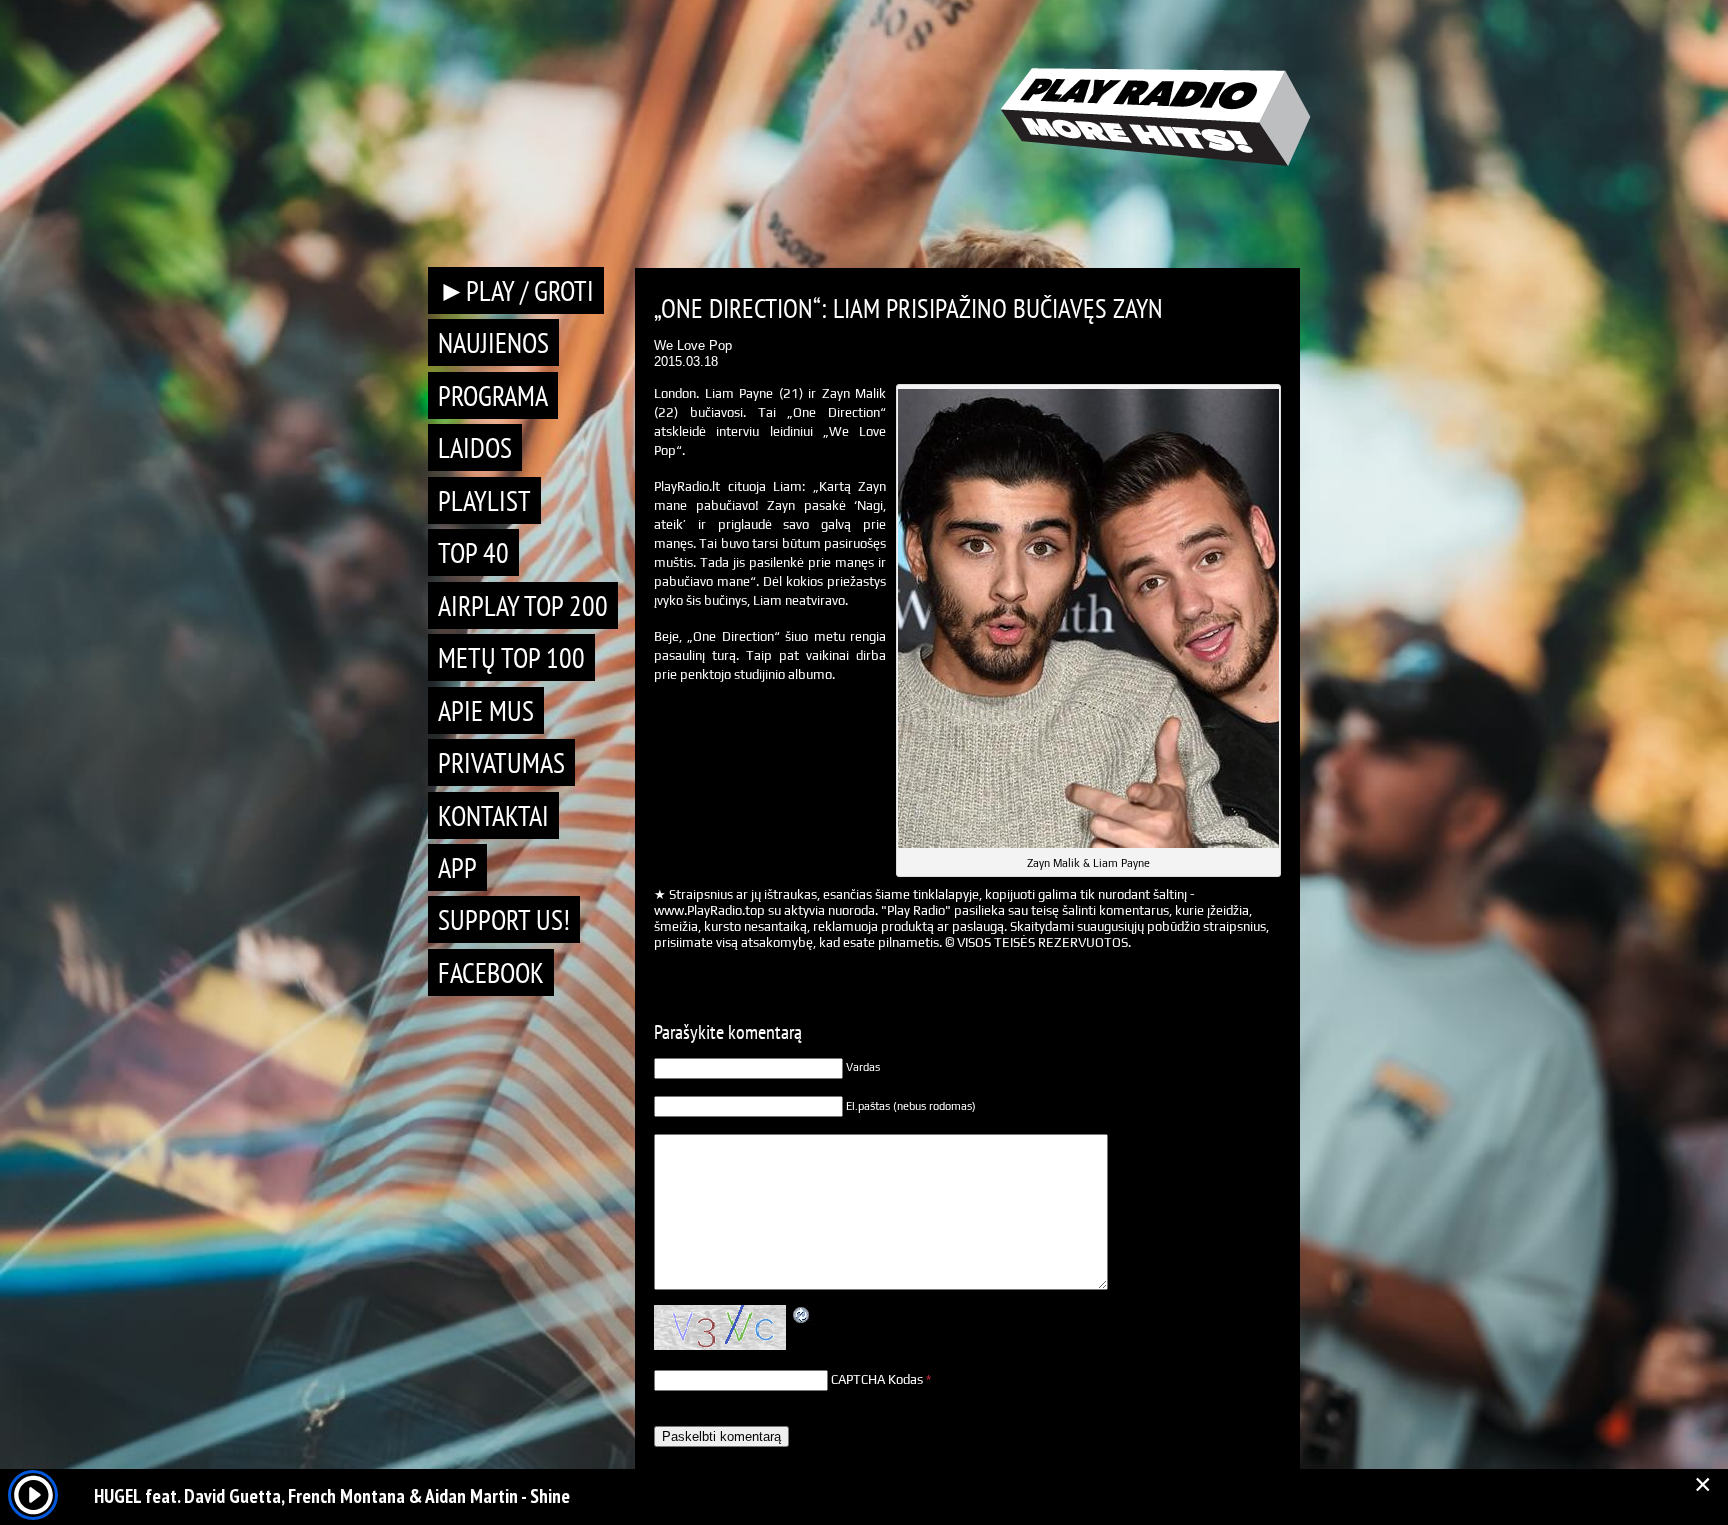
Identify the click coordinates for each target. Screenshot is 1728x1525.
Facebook (491, 972)
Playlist (484, 500)
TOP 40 (473, 552)
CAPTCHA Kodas (877, 1379)
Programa (493, 395)
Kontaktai (493, 815)
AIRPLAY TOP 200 (523, 605)
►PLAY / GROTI (516, 290)
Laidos (475, 447)
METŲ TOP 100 (511, 657)
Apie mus (486, 710)
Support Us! (504, 919)
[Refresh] (802, 1315)
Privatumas (501, 762)
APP (457, 867)
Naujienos (493, 342)
